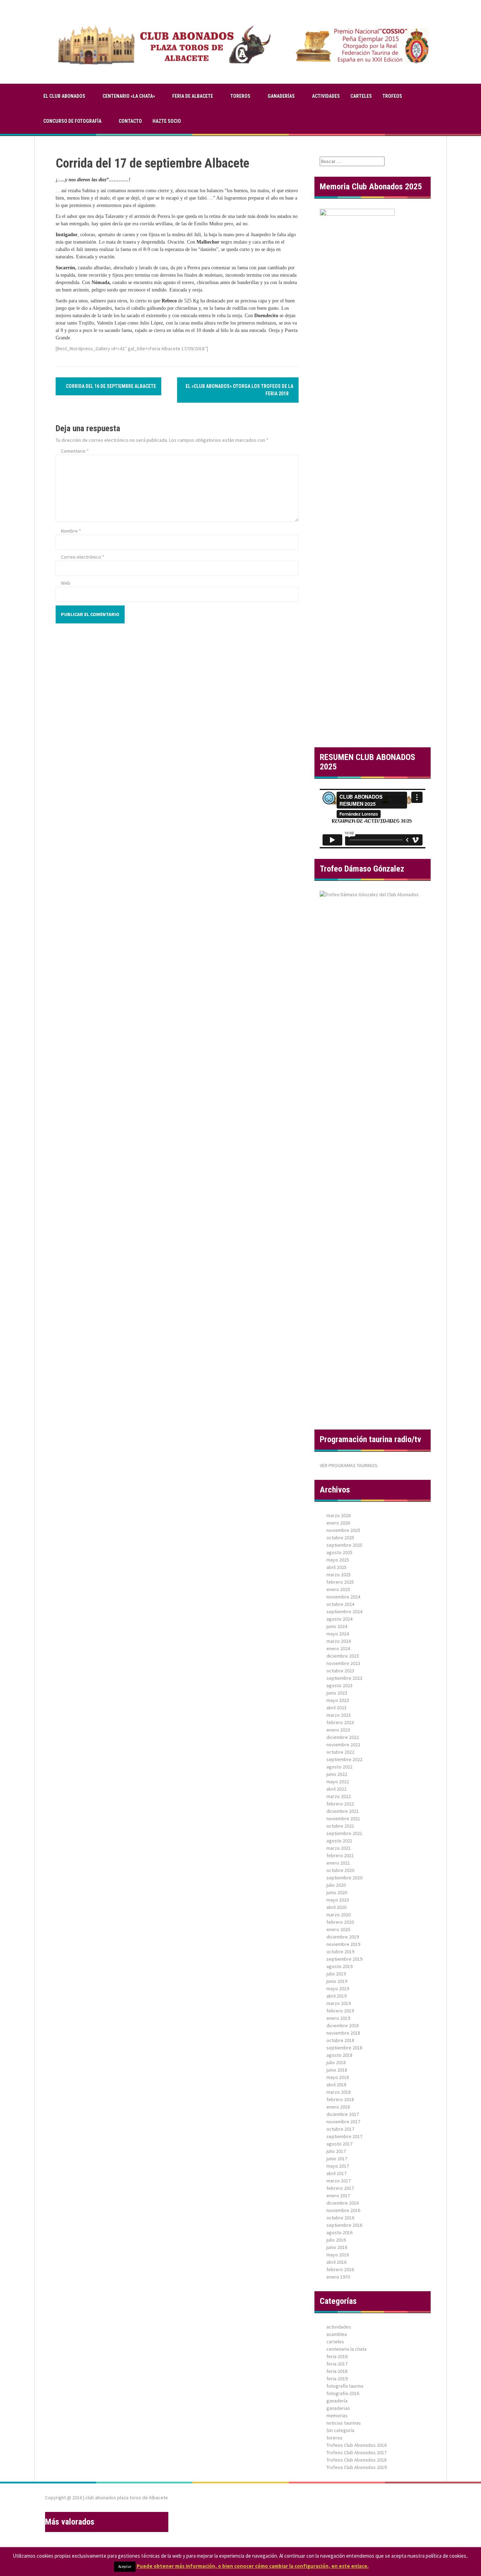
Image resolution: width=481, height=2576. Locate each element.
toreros (240, 96)
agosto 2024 (339, 1619)
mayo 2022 (338, 1782)
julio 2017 (336, 2151)
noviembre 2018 (343, 2033)
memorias (337, 2415)
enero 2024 (338, 1648)
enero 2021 (338, 1863)
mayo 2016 (338, 2255)
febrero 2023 (340, 1722)
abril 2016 (336, 2262)
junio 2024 (337, 1626)
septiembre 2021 (344, 1833)
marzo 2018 (339, 2092)
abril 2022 (336, 1789)
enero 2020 (338, 1929)
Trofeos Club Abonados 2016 (357, 2445)
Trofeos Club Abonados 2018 (357, 2460)
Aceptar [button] (125, 2566)
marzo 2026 (339, 1515)
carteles (361, 96)
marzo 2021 (339, 1848)
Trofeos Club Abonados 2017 (357, 2452)
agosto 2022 (339, 1767)
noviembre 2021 (343, 1818)
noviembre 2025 (343, 1530)
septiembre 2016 (344, 2225)
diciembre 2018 (343, 2025)
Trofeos (392, 96)
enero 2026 (338, 1523)
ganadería (337, 2401)
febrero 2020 (340, 1922)
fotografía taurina (345, 2386)
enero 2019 (338, 2018)
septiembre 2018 (344, 2048)
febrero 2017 (340, 2188)
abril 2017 (336, 2173)
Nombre (71, 531)
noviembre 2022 (343, 1745)
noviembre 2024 (343, 1597)
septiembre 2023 (344, 1678)
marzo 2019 (339, 2003)
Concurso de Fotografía (72, 121)
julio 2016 (336, 2240)
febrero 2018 (340, 2099)
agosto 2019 (339, 1966)
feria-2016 (337, 2356)
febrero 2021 (340, 1855)
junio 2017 (337, 2159)
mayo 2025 (338, 1560)
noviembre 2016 (343, 2210)
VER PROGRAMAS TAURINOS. (349, 1465)
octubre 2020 (340, 1870)
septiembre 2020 (344, 1878)
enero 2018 (338, 2107)
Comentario (75, 451)
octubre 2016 (340, 2218)
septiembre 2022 (344, 1759)
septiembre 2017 (344, 2136)
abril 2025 (336, 1567)
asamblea (337, 2334)
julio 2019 (336, 1974)
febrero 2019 (340, 2011)
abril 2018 (336, 2085)
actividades (339, 2327)
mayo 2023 (338, 1700)
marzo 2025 (339, 1575)
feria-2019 (337, 2379)
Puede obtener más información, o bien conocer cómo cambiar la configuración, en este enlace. (253, 2566)
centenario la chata (346, 2349)
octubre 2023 (340, 1671)
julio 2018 (336, 2062)
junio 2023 (337, 1693)
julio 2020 (336, 1885)
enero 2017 (338, 2195)
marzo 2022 (339, 1796)
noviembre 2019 (343, 1944)
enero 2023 (338, 1730)
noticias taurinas (344, 2423)
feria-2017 (337, 2364)
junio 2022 (337, 1774)
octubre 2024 (340, 1604)
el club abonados (64, 96)
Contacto (130, 121)
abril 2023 (336, 1708)
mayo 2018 (338, 2077)
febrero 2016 (340, 2269)
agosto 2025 (339, 1552)
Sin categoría (340, 2430)
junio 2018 (337, 2070)
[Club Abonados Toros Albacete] (241, 41)
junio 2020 (337, 1892)
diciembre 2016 (343, 2203)
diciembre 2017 (343, 2114)
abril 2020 (336, 1907)
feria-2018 (337, 2371)
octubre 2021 (340, 1826)
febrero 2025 (340, 1582)
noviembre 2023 (343, 1663)
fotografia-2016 (343, 2393)
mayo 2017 (338, 2166)
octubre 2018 (340, 2040)
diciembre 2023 (343, 1656)
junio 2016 (337, 2247)
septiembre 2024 (344, 1611)
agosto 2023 (339, 1685)
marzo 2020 (339, 1915)
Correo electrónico (83, 557)
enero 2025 (338, 1589)
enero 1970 (338, 2277)
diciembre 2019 (343, 1937)
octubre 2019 (340, 1952)
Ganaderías (281, 96)
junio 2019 (337, 1981)
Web (66, 583)
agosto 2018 (339, 2055)
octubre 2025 (340, 1538)
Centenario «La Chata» (129, 96)
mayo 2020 (338, 1900)
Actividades (326, 96)
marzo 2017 (339, 2181)
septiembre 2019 (344, 1959)
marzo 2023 (339, 1715)
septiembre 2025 (344, 1545)
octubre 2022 (340, 1752)
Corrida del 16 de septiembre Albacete (110, 386)
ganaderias (338, 2408)
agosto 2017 (339, 2144)
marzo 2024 (339, 1641)
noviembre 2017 (343, 2122)
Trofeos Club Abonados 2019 (357, 2467)
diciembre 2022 (343, 1737)
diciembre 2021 (343, 1811)
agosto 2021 (339, 1841)
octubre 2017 (340, 2129)
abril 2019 (336, 1996)
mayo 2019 (338, 1988)
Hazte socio (167, 121)
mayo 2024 (338, 1634)
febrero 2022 (340, 1804)
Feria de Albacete (193, 96)
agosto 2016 (339, 2232)
